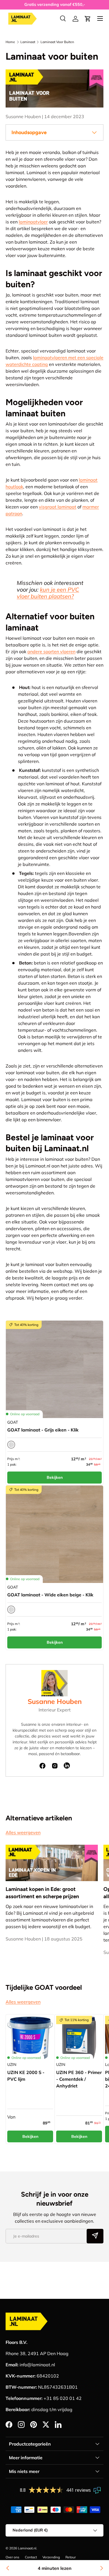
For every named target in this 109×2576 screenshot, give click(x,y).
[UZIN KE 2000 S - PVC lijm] (30, 2039)
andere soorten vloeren (51, 651)
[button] (88, 19)
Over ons (12, 2557)
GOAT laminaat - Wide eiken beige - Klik (50, 1595)
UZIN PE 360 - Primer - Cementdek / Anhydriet (79, 2079)
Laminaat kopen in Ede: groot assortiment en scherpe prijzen (42, 1893)
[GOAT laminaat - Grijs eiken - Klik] (54, 1369)
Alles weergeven (23, 1832)
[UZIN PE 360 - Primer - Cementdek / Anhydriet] (79, 2039)
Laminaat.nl (27, 2548)
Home (10, 42)
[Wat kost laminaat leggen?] (101, 2568)
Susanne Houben (55, 1701)
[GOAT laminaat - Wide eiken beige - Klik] (54, 1534)
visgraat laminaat (58, 507)
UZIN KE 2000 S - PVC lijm (26, 2076)
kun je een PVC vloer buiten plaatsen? (48, 593)
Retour (71, 2557)
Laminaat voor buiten (57, 42)
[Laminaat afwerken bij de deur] (8, 2568)
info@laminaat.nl (37, 2365)
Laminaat (28, 42)
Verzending (51, 2557)
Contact (31, 2557)
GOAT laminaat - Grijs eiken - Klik (43, 1430)
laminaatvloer (33, 222)
